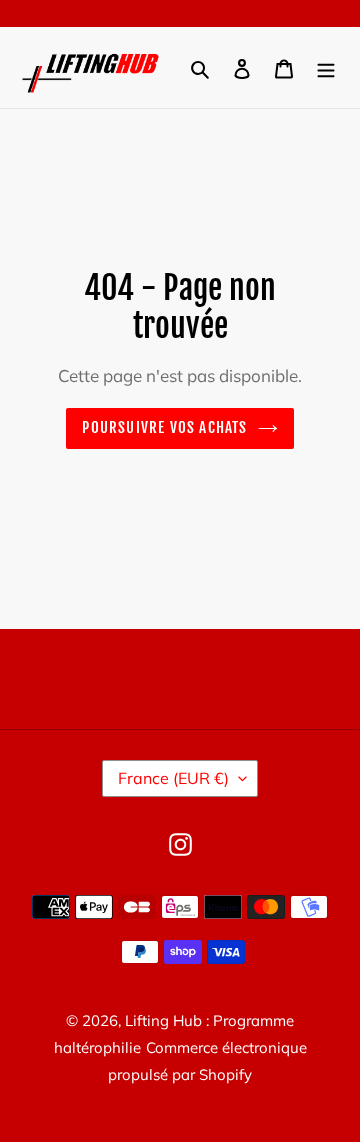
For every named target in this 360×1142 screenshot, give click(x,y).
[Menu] (326, 67)
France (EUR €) (173, 778)
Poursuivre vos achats (164, 427)
